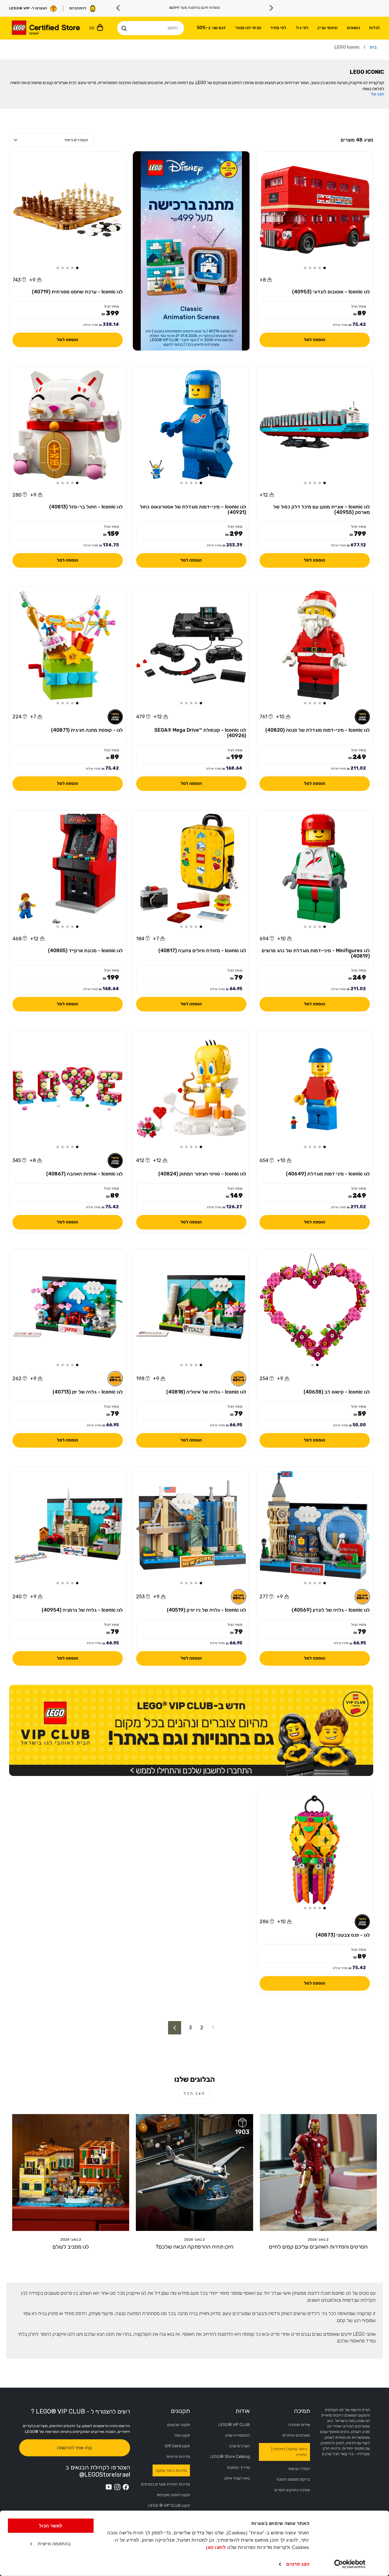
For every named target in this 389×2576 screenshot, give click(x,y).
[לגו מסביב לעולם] (71, 2172)
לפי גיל (302, 28)
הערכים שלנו (239, 2446)
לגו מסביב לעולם (71, 2247)
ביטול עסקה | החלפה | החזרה (289, 2452)
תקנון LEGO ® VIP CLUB (169, 2505)
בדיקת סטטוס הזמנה (293, 2479)
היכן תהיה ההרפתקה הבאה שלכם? (194, 2247)
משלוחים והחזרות (296, 2435)
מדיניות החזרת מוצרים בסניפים (165, 2484)
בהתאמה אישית (54, 2544)
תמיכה (302, 2411)
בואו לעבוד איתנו (237, 2478)
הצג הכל (194, 2093)
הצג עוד (377, 94)
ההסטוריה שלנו (238, 2435)
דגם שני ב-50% (211, 28)
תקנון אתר (182, 2435)
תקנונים (180, 2411)
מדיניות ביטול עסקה (171, 2470)
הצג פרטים (298, 2564)
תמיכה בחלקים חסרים (292, 2490)
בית (373, 47)
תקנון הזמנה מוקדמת (173, 2495)
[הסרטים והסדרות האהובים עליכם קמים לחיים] (318, 2172)
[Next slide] (118, 8)
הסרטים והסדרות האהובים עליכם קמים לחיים (318, 2247)
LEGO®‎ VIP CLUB (234, 2425)
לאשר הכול (51, 2526)
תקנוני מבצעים (179, 2425)
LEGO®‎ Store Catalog (230, 2456)
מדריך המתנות (238, 2467)
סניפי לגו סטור (248, 28)
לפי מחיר (278, 28)
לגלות (374, 28)
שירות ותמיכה (299, 2425)
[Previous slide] (271, 8)
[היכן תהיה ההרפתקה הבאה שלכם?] (194, 2172)
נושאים (353, 28)
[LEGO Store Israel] (46, 28)
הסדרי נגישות (299, 2469)
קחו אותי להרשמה (74, 2448)
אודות (243, 2411)
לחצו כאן (216, 2547)
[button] (325, 268)
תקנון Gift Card (177, 2446)
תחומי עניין (328, 28)
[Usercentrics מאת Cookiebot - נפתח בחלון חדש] (350, 2564)
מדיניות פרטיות (178, 2456)
